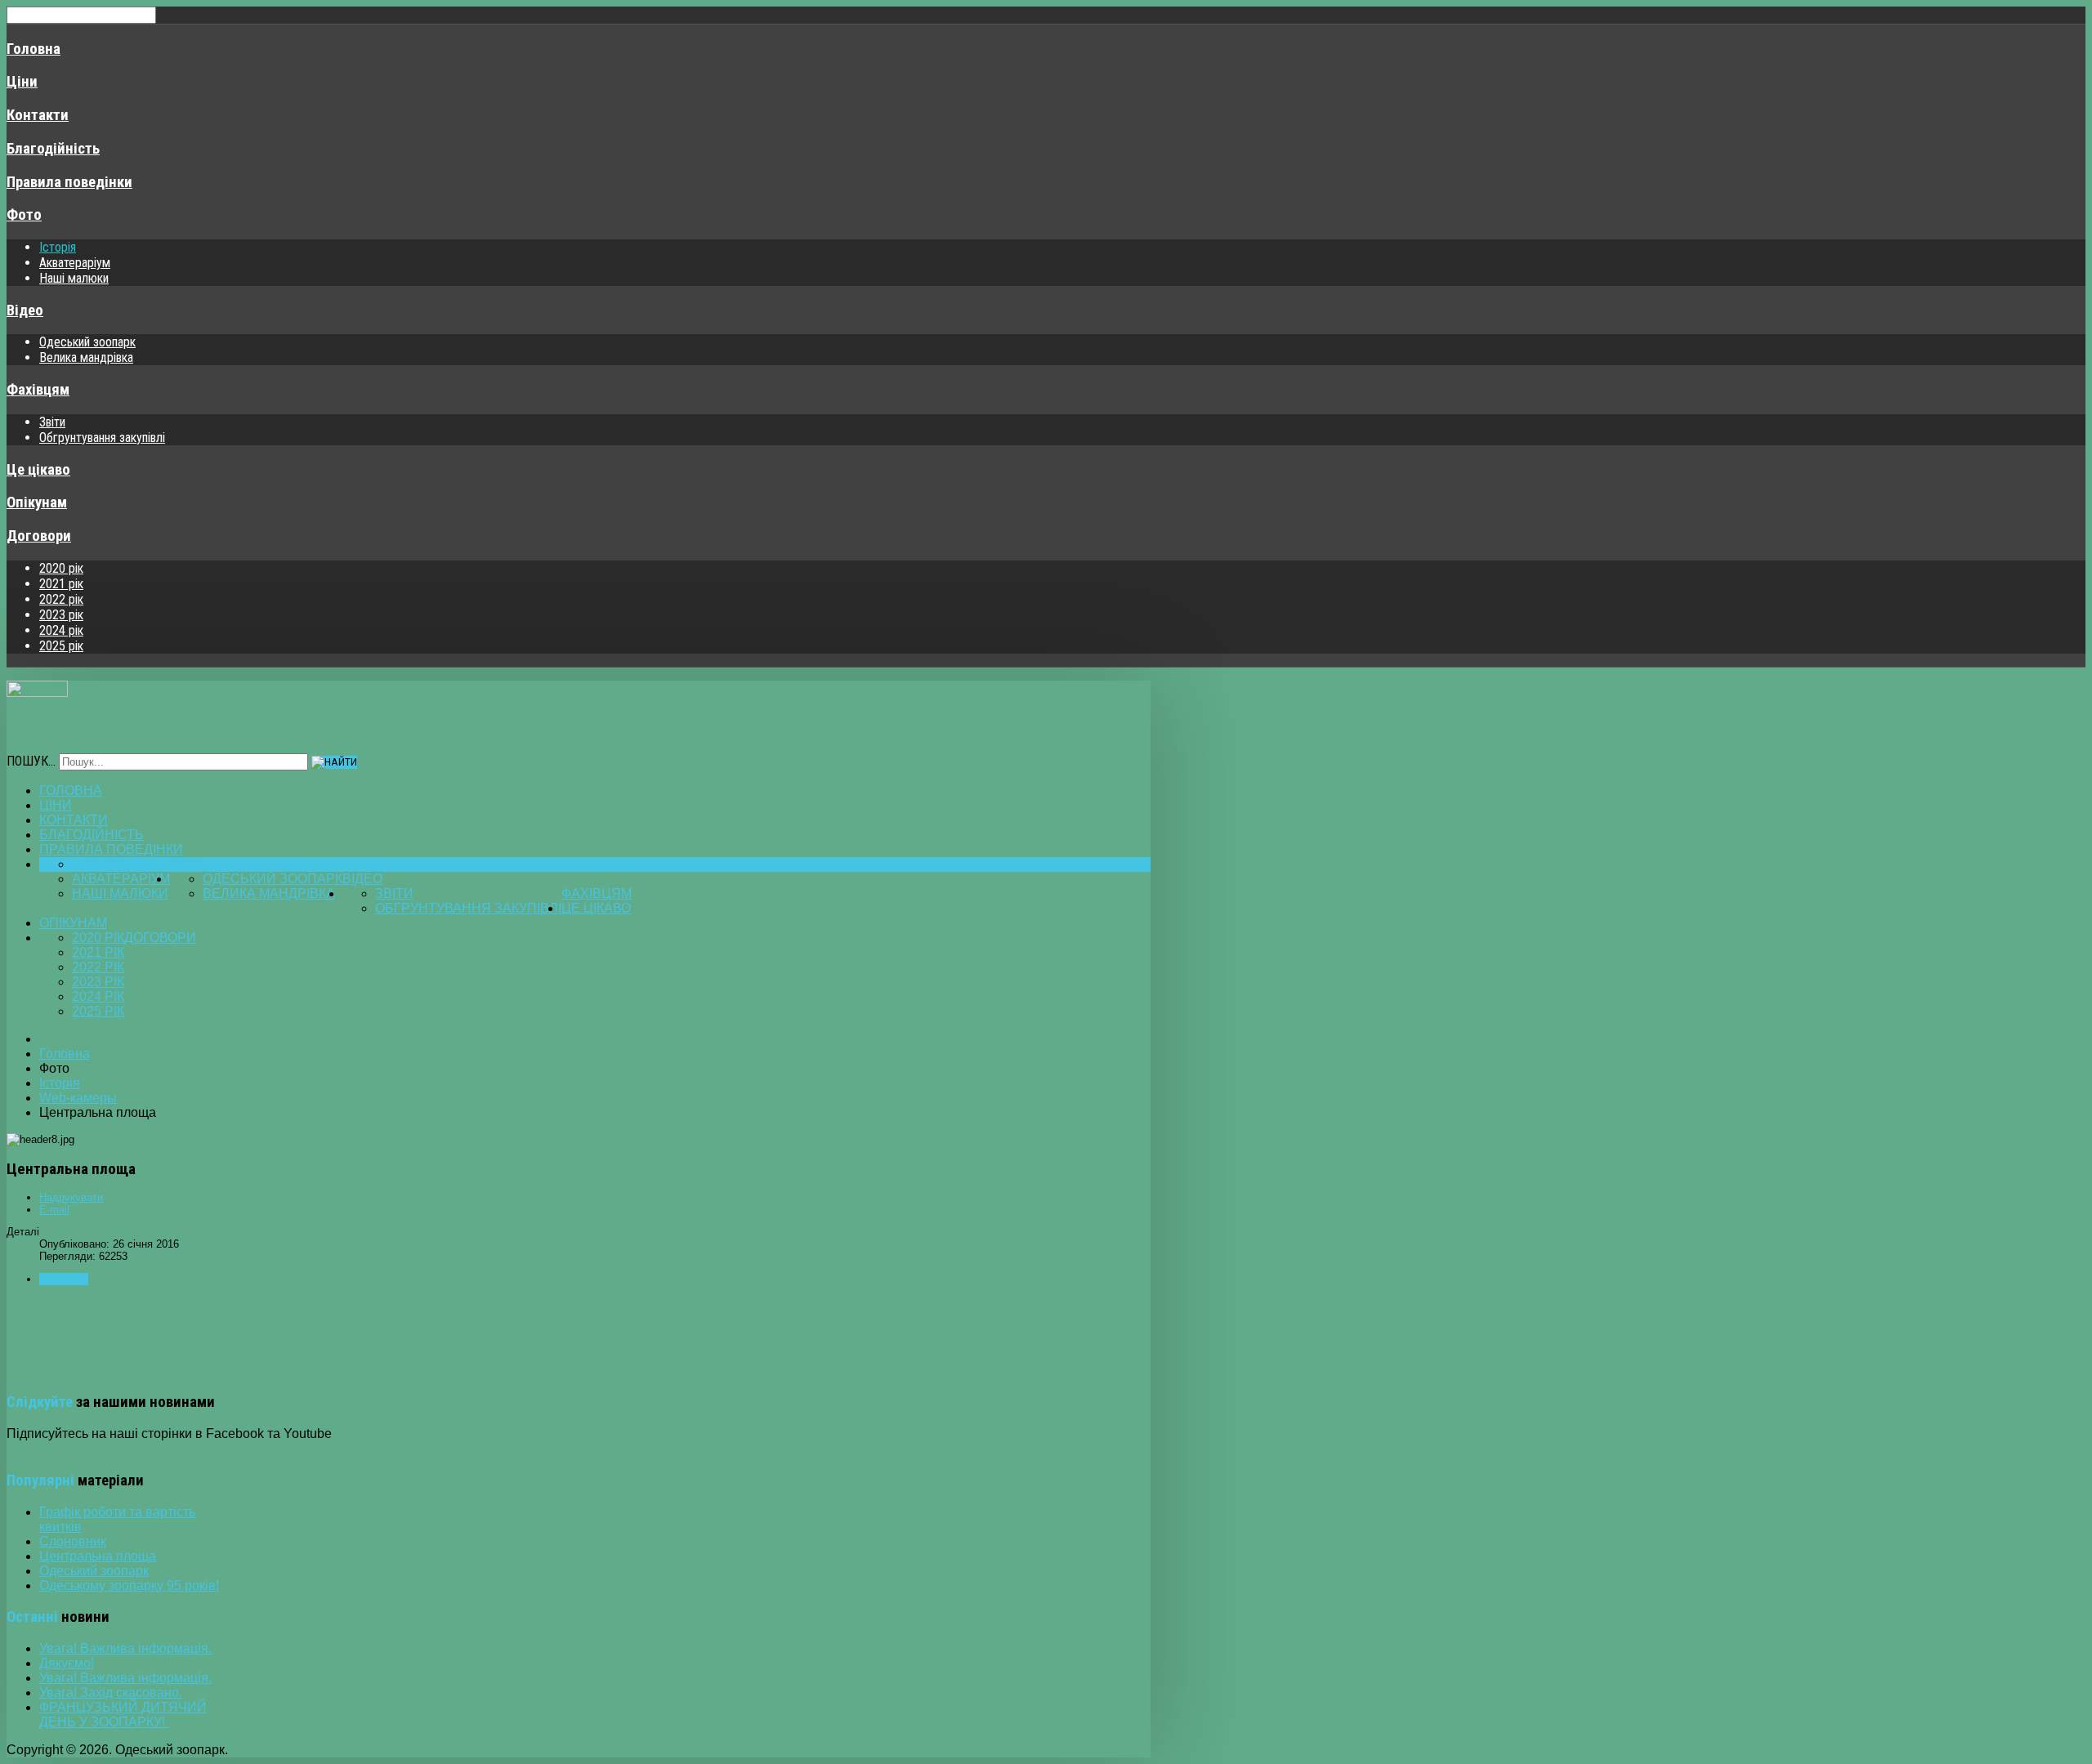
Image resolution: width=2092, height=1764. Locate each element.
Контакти (38, 115)
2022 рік (61, 599)
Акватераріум (75, 263)
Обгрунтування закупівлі (102, 438)
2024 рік (61, 630)
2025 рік (61, 646)
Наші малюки (74, 278)
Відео (25, 310)
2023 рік (61, 615)
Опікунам (37, 502)
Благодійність (53, 149)
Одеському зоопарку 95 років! (129, 1585)
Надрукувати (71, 1197)
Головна (34, 49)
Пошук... (31, 761)
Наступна (64, 1279)
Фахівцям (38, 390)
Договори (39, 536)
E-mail (54, 1210)
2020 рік (61, 568)
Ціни (22, 82)
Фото (24, 215)
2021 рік (61, 584)
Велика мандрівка (86, 357)
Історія (58, 247)
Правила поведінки (69, 182)
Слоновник (73, 1541)
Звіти (52, 422)
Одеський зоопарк (87, 342)
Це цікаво (38, 470)
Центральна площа (98, 1556)
